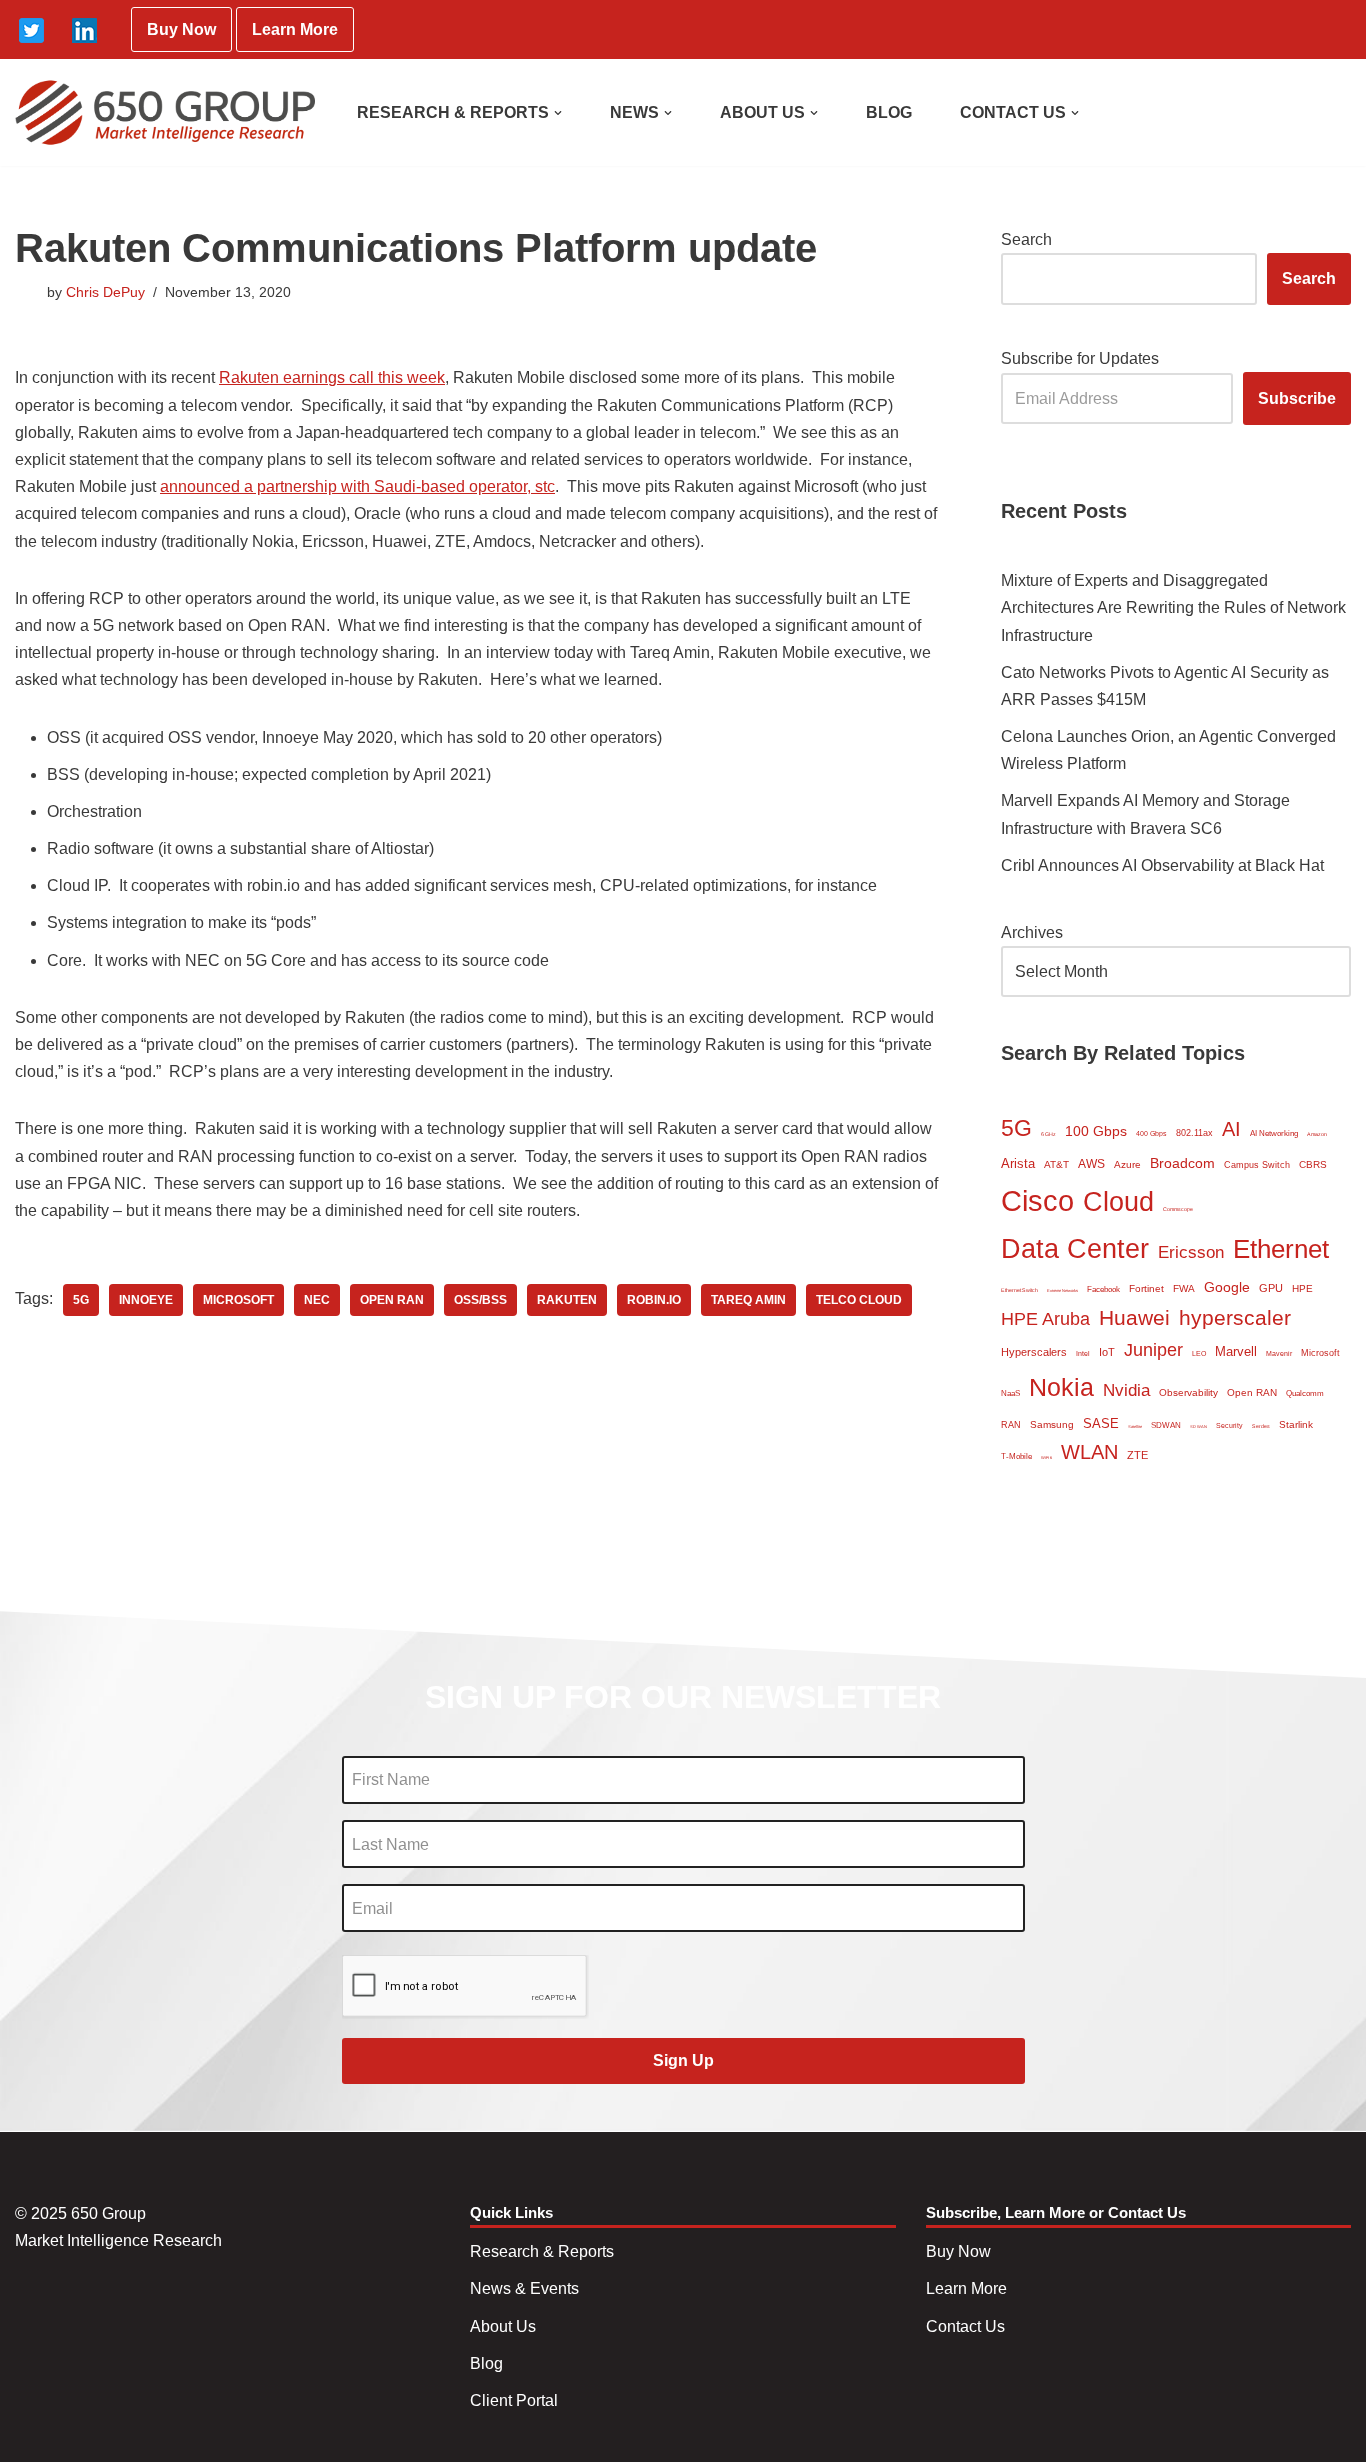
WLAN (1089, 1452)
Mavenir (1279, 1353)
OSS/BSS (480, 1300)
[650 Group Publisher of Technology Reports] (165, 112)
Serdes (1261, 1426)
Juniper (1153, 1350)
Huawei (1134, 1317)
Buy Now (181, 29)
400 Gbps (1151, 1133)
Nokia (1061, 1387)
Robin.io (654, 1300)
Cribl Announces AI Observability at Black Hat (1162, 865)
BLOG (889, 112)
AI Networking (1274, 1133)
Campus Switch (1257, 1165)
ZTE (1137, 1455)
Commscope (1178, 1209)
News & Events (524, 2288)
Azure (1127, 1164)
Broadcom (1182, 1163)
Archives (1032, 932)
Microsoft (238, 1300)
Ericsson (1191, 1252)
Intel (1083, 1353)
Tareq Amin (748, 1300)
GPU (1271, 1288)
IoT (1107, 1352)
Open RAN (392, 1300)
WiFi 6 (1046, 1457)
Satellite (1135, 1426)
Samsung (1052, 1424)
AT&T (1056, 1164)
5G (81, 1300)
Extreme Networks (1062, 1290)
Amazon (1317, 1134)
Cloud (1118, 1201)
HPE (1302, 1288)
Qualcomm (1305, 1393)
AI (1231, 1129)
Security (1229, 1425)
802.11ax (1194, 1133)
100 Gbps (1096, 1131)
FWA (1184, 1288)
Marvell (1236, 1351)
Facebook (1103, 1289)
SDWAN (1166, 1425)
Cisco (1037, 1200)
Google (1227, 1287)
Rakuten (567, 1300)
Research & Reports (542, 2251)
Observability (1188, 1392)
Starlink (1296, 1424)
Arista (1018, 1163)
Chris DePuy (105, 292)
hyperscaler (1235, 1317)
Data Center (1075, 1248)
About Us (503, 2326)
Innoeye (146, 1300)
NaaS (1010, 1393)
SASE (1101, 1423)
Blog (486, 2363)
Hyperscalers (1034, 1352)
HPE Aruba (1045, 1318)
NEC (317, 1300)
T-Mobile (1016, 1456)
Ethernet (1281, 1249)
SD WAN (1198, 1426)
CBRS (1313, 1164)
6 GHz (1048, 1134)
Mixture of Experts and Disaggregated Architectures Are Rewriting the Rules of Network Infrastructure (1173, 607)
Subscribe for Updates (1080, 358)
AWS (1091, 1164)
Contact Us (965, 2326)
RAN (1011, 1425)
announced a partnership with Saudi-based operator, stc (357, 486)
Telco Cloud (859, 1300)
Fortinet (1146, 1288)
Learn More (295, 29)
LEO (1199, 1353)
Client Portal (514, 2400)
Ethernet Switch (1019, 1290)
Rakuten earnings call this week (332, 377)
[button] (558, 113)
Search (1026, 239)
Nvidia (1126, 1390)
